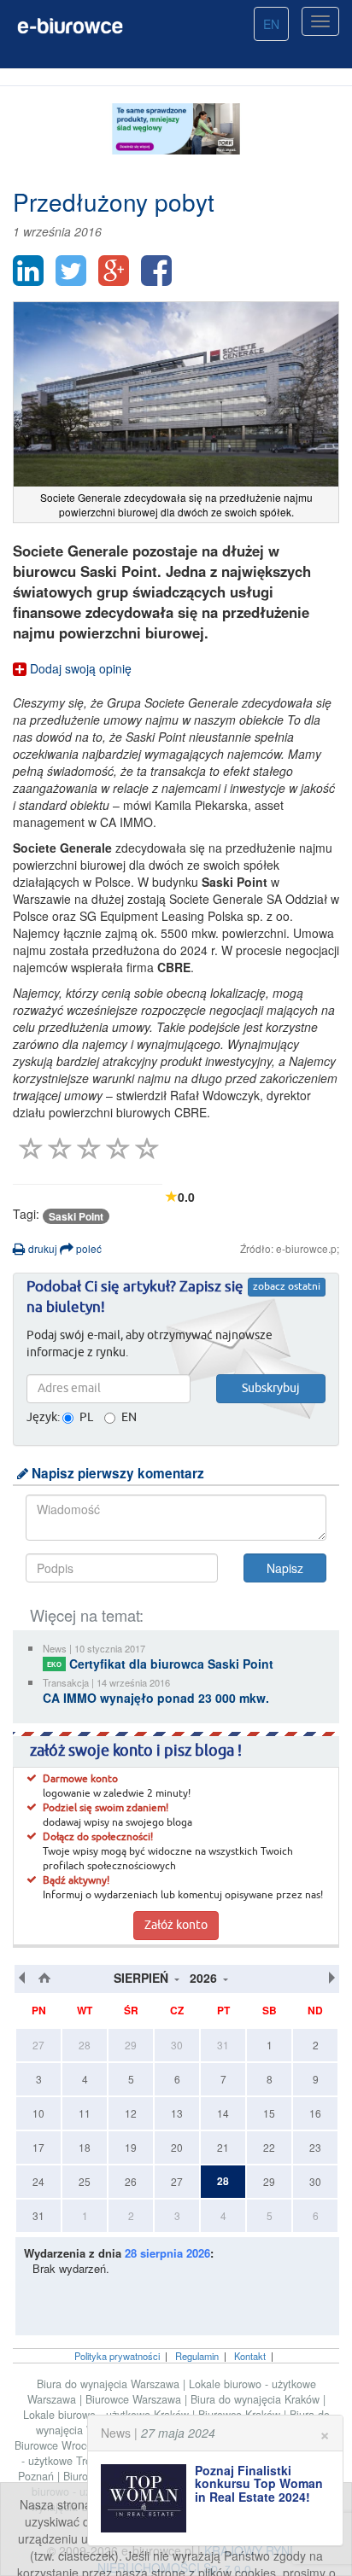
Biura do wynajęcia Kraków (257, 2399)
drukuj (41, 1248)
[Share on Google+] (114, 271)
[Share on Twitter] (71, 271)
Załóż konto (176, 1926)
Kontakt (250, 2356)
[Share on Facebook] (156, 271)
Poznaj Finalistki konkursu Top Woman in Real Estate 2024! (259, 2483)
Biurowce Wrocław (61, 2445)
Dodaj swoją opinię (79, 668)
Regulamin (197, 2356)
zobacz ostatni (287, 1287)
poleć (88, 1248)
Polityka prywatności (117, 2356)
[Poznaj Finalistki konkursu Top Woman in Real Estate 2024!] (148, 2498)
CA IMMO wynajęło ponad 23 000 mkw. (156, 1698)
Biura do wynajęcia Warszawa (110, 2384)
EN (271, 24)
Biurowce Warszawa (135, 2399)
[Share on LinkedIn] (28, 271)
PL (86, 1418)
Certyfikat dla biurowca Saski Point (160, 1664)
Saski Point (76, 1216)
